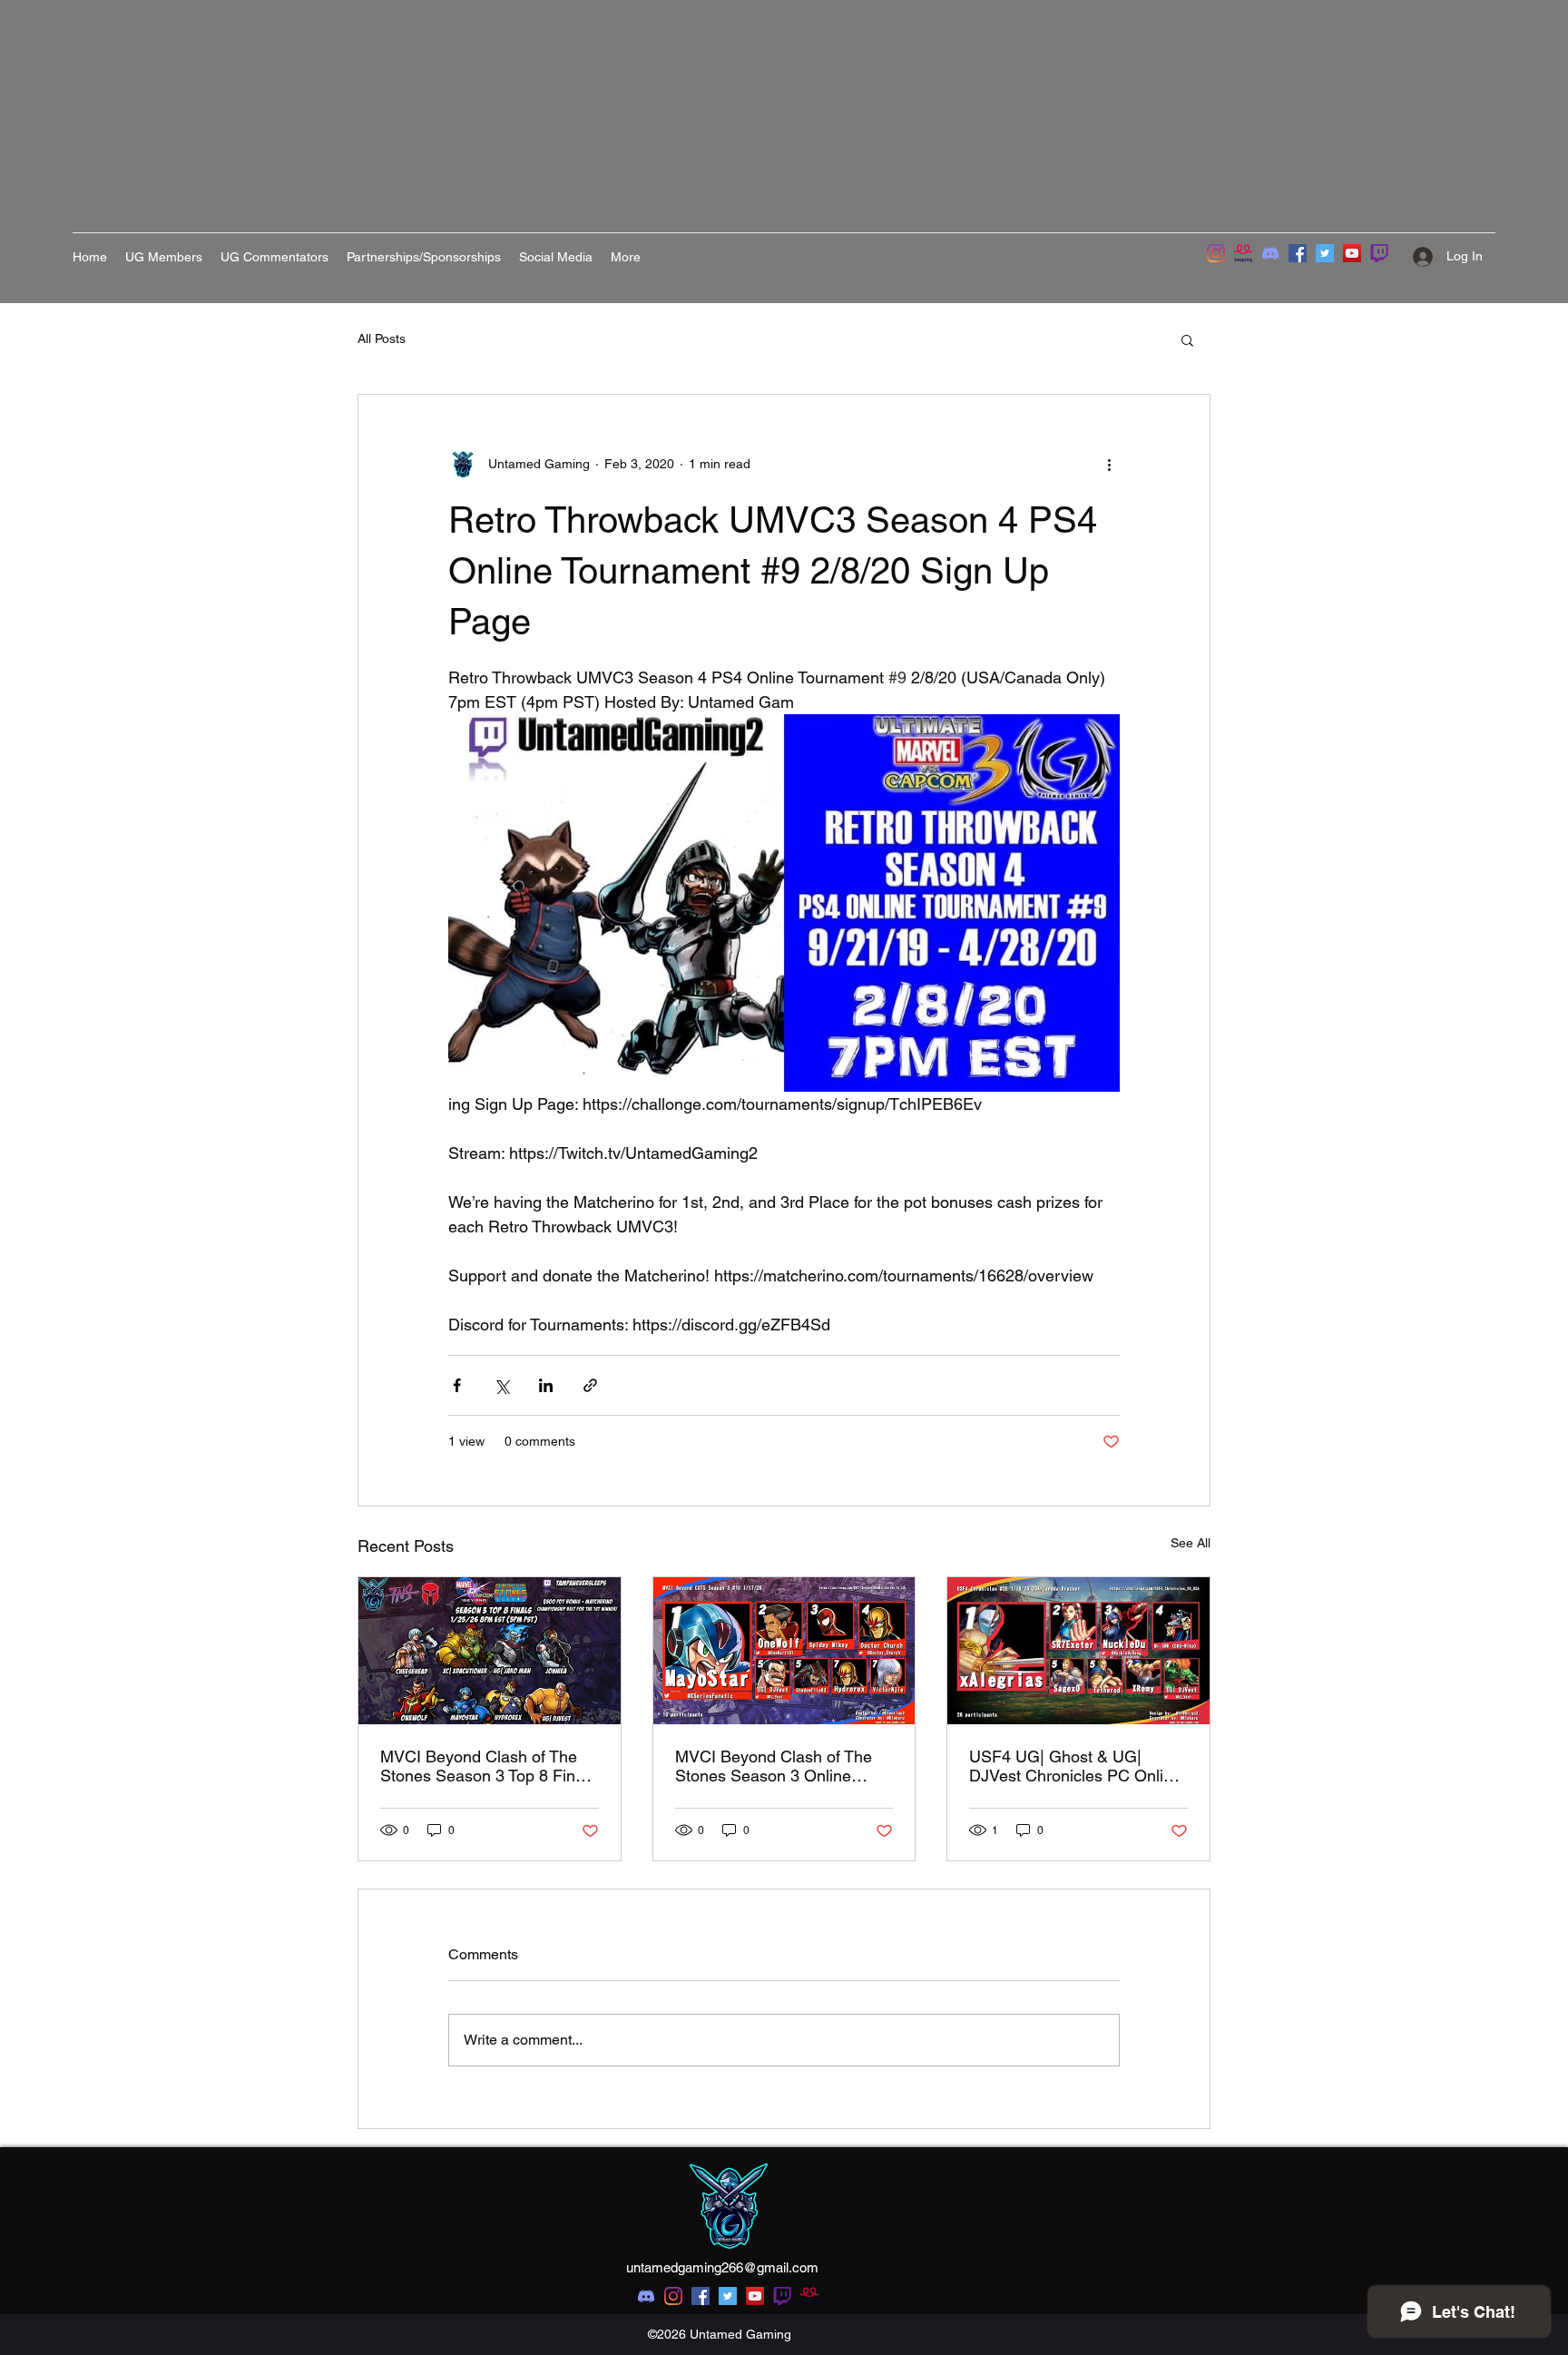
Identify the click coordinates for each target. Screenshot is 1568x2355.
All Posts (382, 339)
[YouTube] (1352, 253)
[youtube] (755, 2296)
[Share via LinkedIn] (546, 1385)
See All (1191, 1543)
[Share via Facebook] (457, 1385)
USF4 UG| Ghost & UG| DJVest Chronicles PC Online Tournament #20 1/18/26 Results (1075, 1766)
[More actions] (1109, 464)
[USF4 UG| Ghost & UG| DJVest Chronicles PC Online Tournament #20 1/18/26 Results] (1078, 1651)
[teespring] (1243, 253)
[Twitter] (1325, 253)
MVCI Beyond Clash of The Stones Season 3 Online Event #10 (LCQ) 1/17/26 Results (774, 1766)
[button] (1187, 339)
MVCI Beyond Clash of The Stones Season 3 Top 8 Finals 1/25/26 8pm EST (488, 1766)
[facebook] (701, 2296)
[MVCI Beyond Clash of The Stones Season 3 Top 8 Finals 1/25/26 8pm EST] (490, 1651)
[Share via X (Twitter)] (501, 1385)
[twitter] (728, 2296)
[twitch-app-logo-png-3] (1379, 253)
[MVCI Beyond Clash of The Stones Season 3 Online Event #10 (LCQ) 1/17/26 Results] (784, 1651)
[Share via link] (590, 1385)
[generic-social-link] (782, 2296)
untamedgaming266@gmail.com (722, 2267)
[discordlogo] (1270, 253)
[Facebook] (1298, 253)
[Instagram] (1216, 253)
